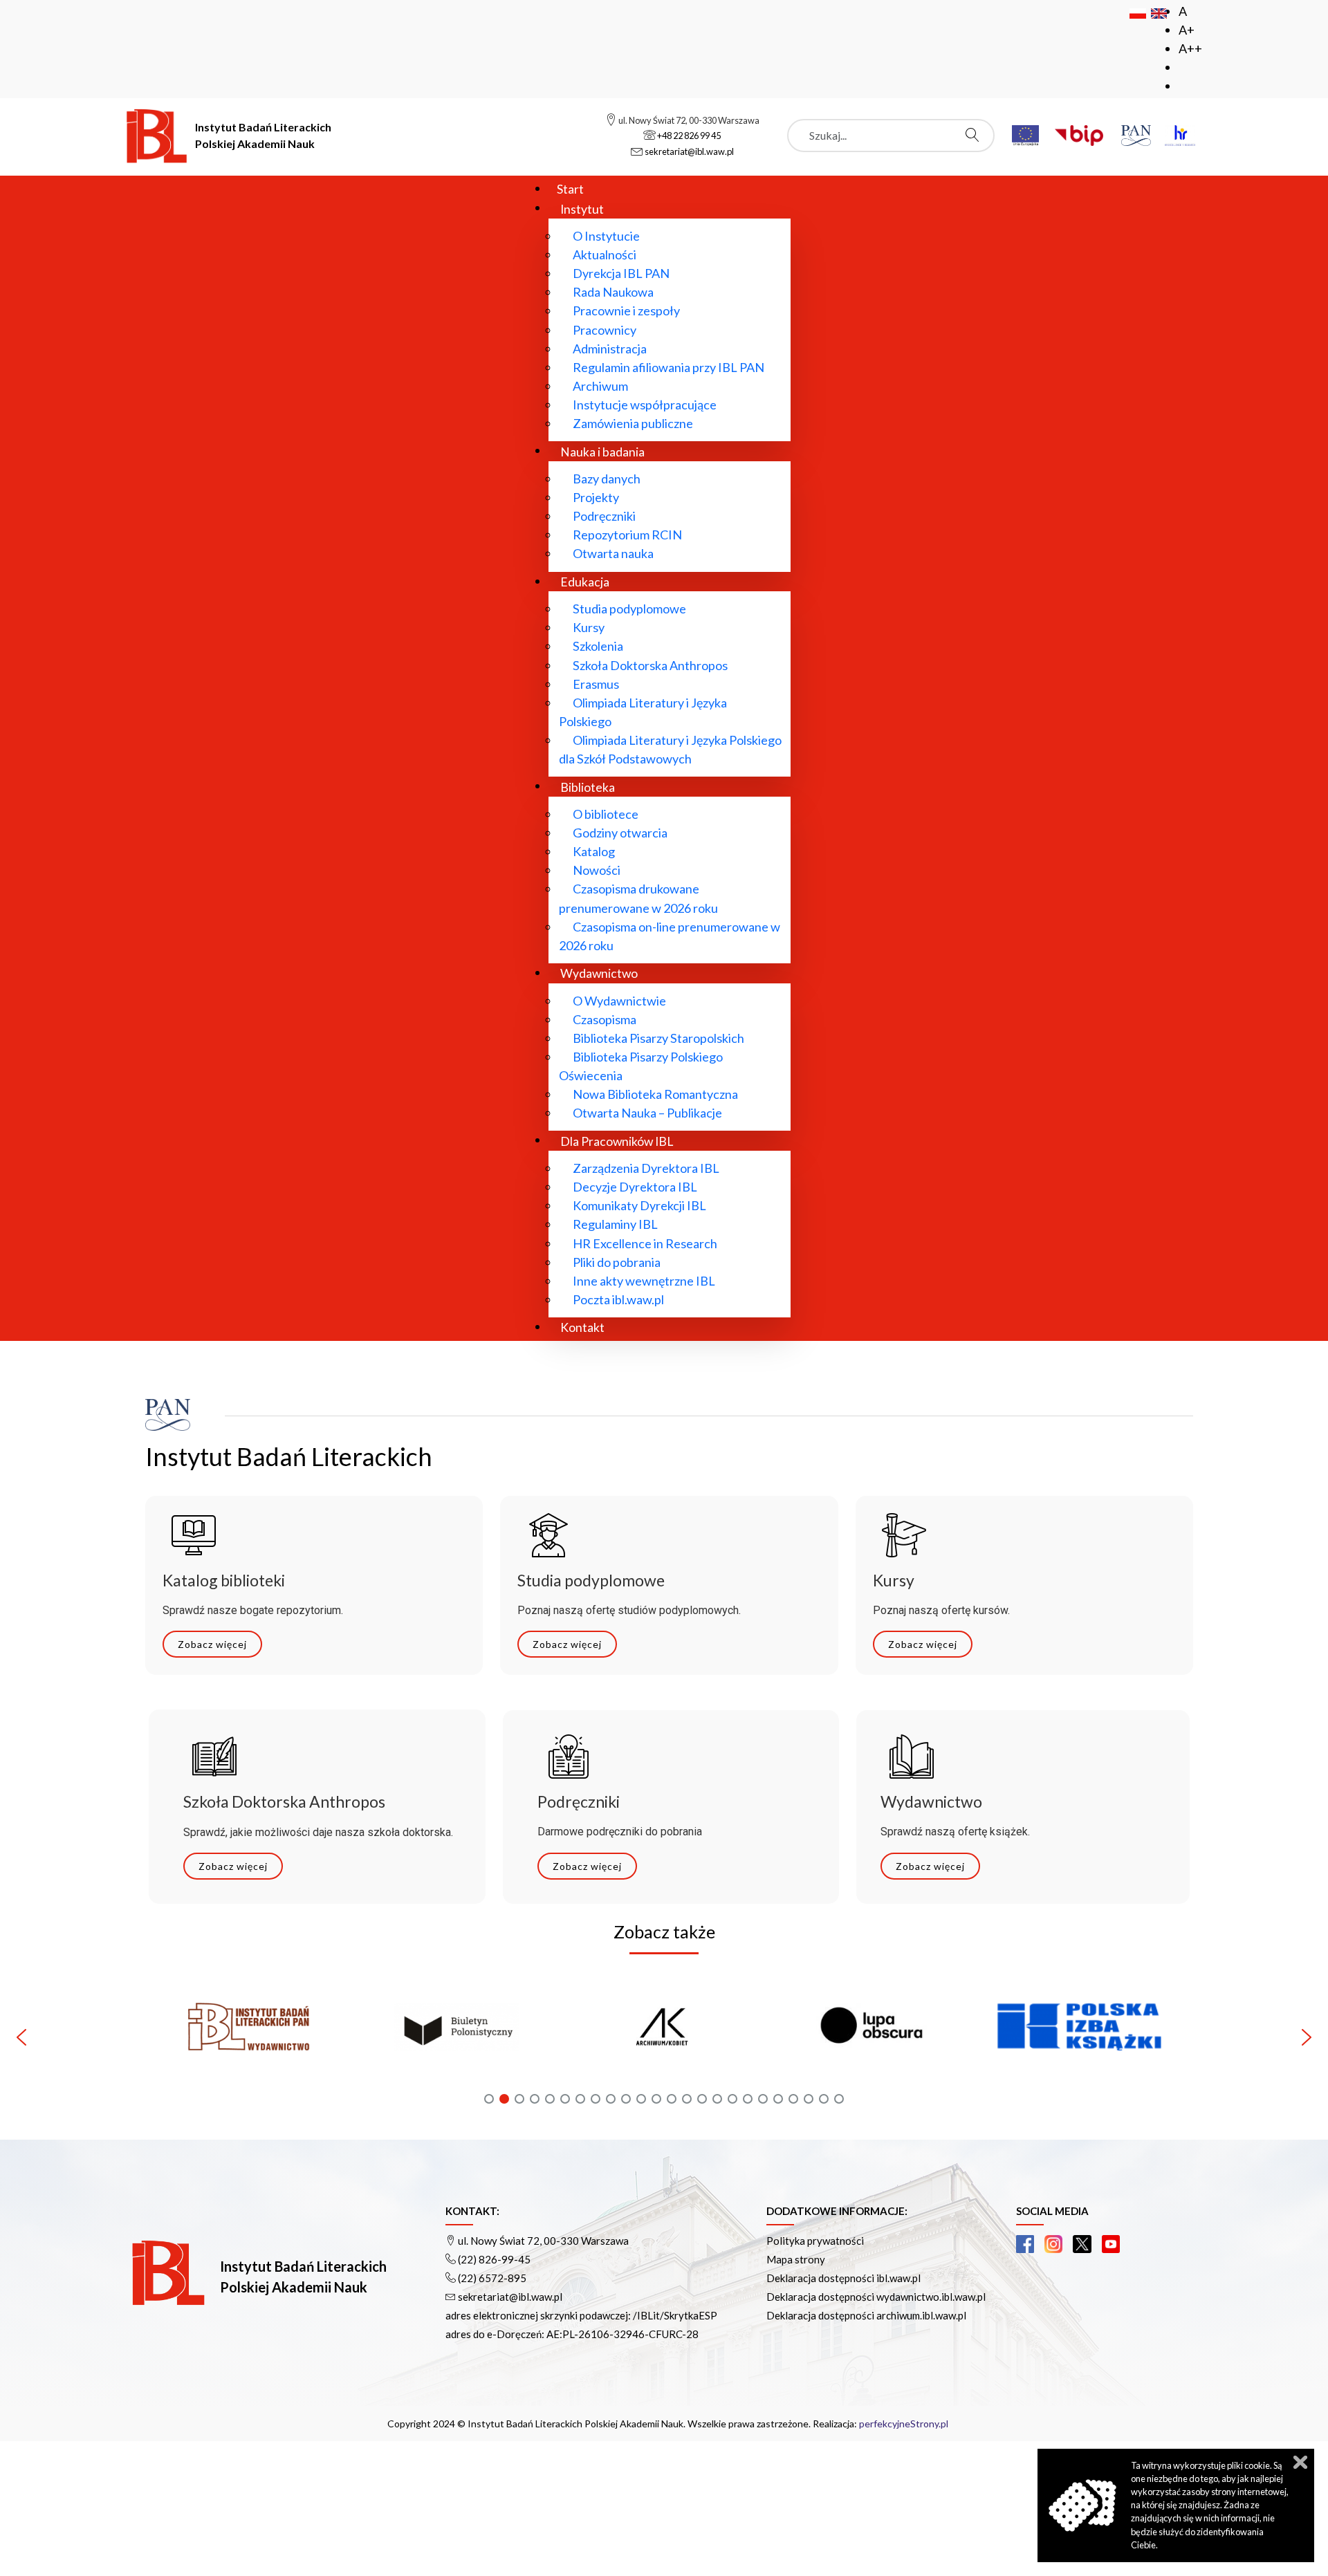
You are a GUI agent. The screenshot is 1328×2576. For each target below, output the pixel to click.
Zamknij (1300, 2462)
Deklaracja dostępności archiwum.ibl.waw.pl (866, 2315)
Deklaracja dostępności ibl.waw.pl (843, 2278)
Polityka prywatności (815, 2241)
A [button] (1183, 11)
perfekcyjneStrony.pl (904, 2424)
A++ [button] (1190, 48)
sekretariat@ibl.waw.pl (510, 2297)
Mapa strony (796, 2259)
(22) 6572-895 (492, 2278)
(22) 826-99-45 (494, 2259)
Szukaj (976, 135)
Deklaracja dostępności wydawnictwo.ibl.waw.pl (876, 2297)
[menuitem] (570, 188)
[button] (249, 2037)
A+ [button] (1187, 30)
